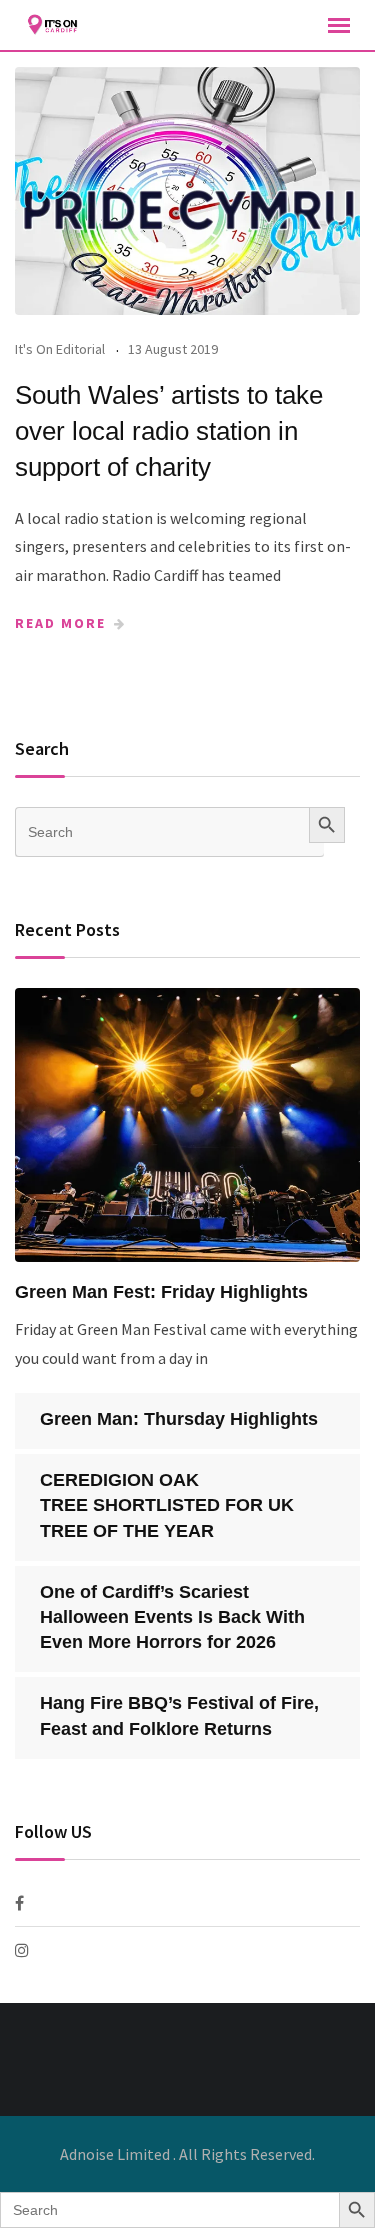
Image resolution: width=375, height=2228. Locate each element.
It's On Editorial (60, 349)
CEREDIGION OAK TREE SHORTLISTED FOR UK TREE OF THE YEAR (167, 1505)
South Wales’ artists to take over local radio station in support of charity (169, 431)
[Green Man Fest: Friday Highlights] (187, 1125)
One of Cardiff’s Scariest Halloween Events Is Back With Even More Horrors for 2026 (172, 1617)
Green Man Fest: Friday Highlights (161, 1292)
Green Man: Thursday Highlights (179, 1419)
